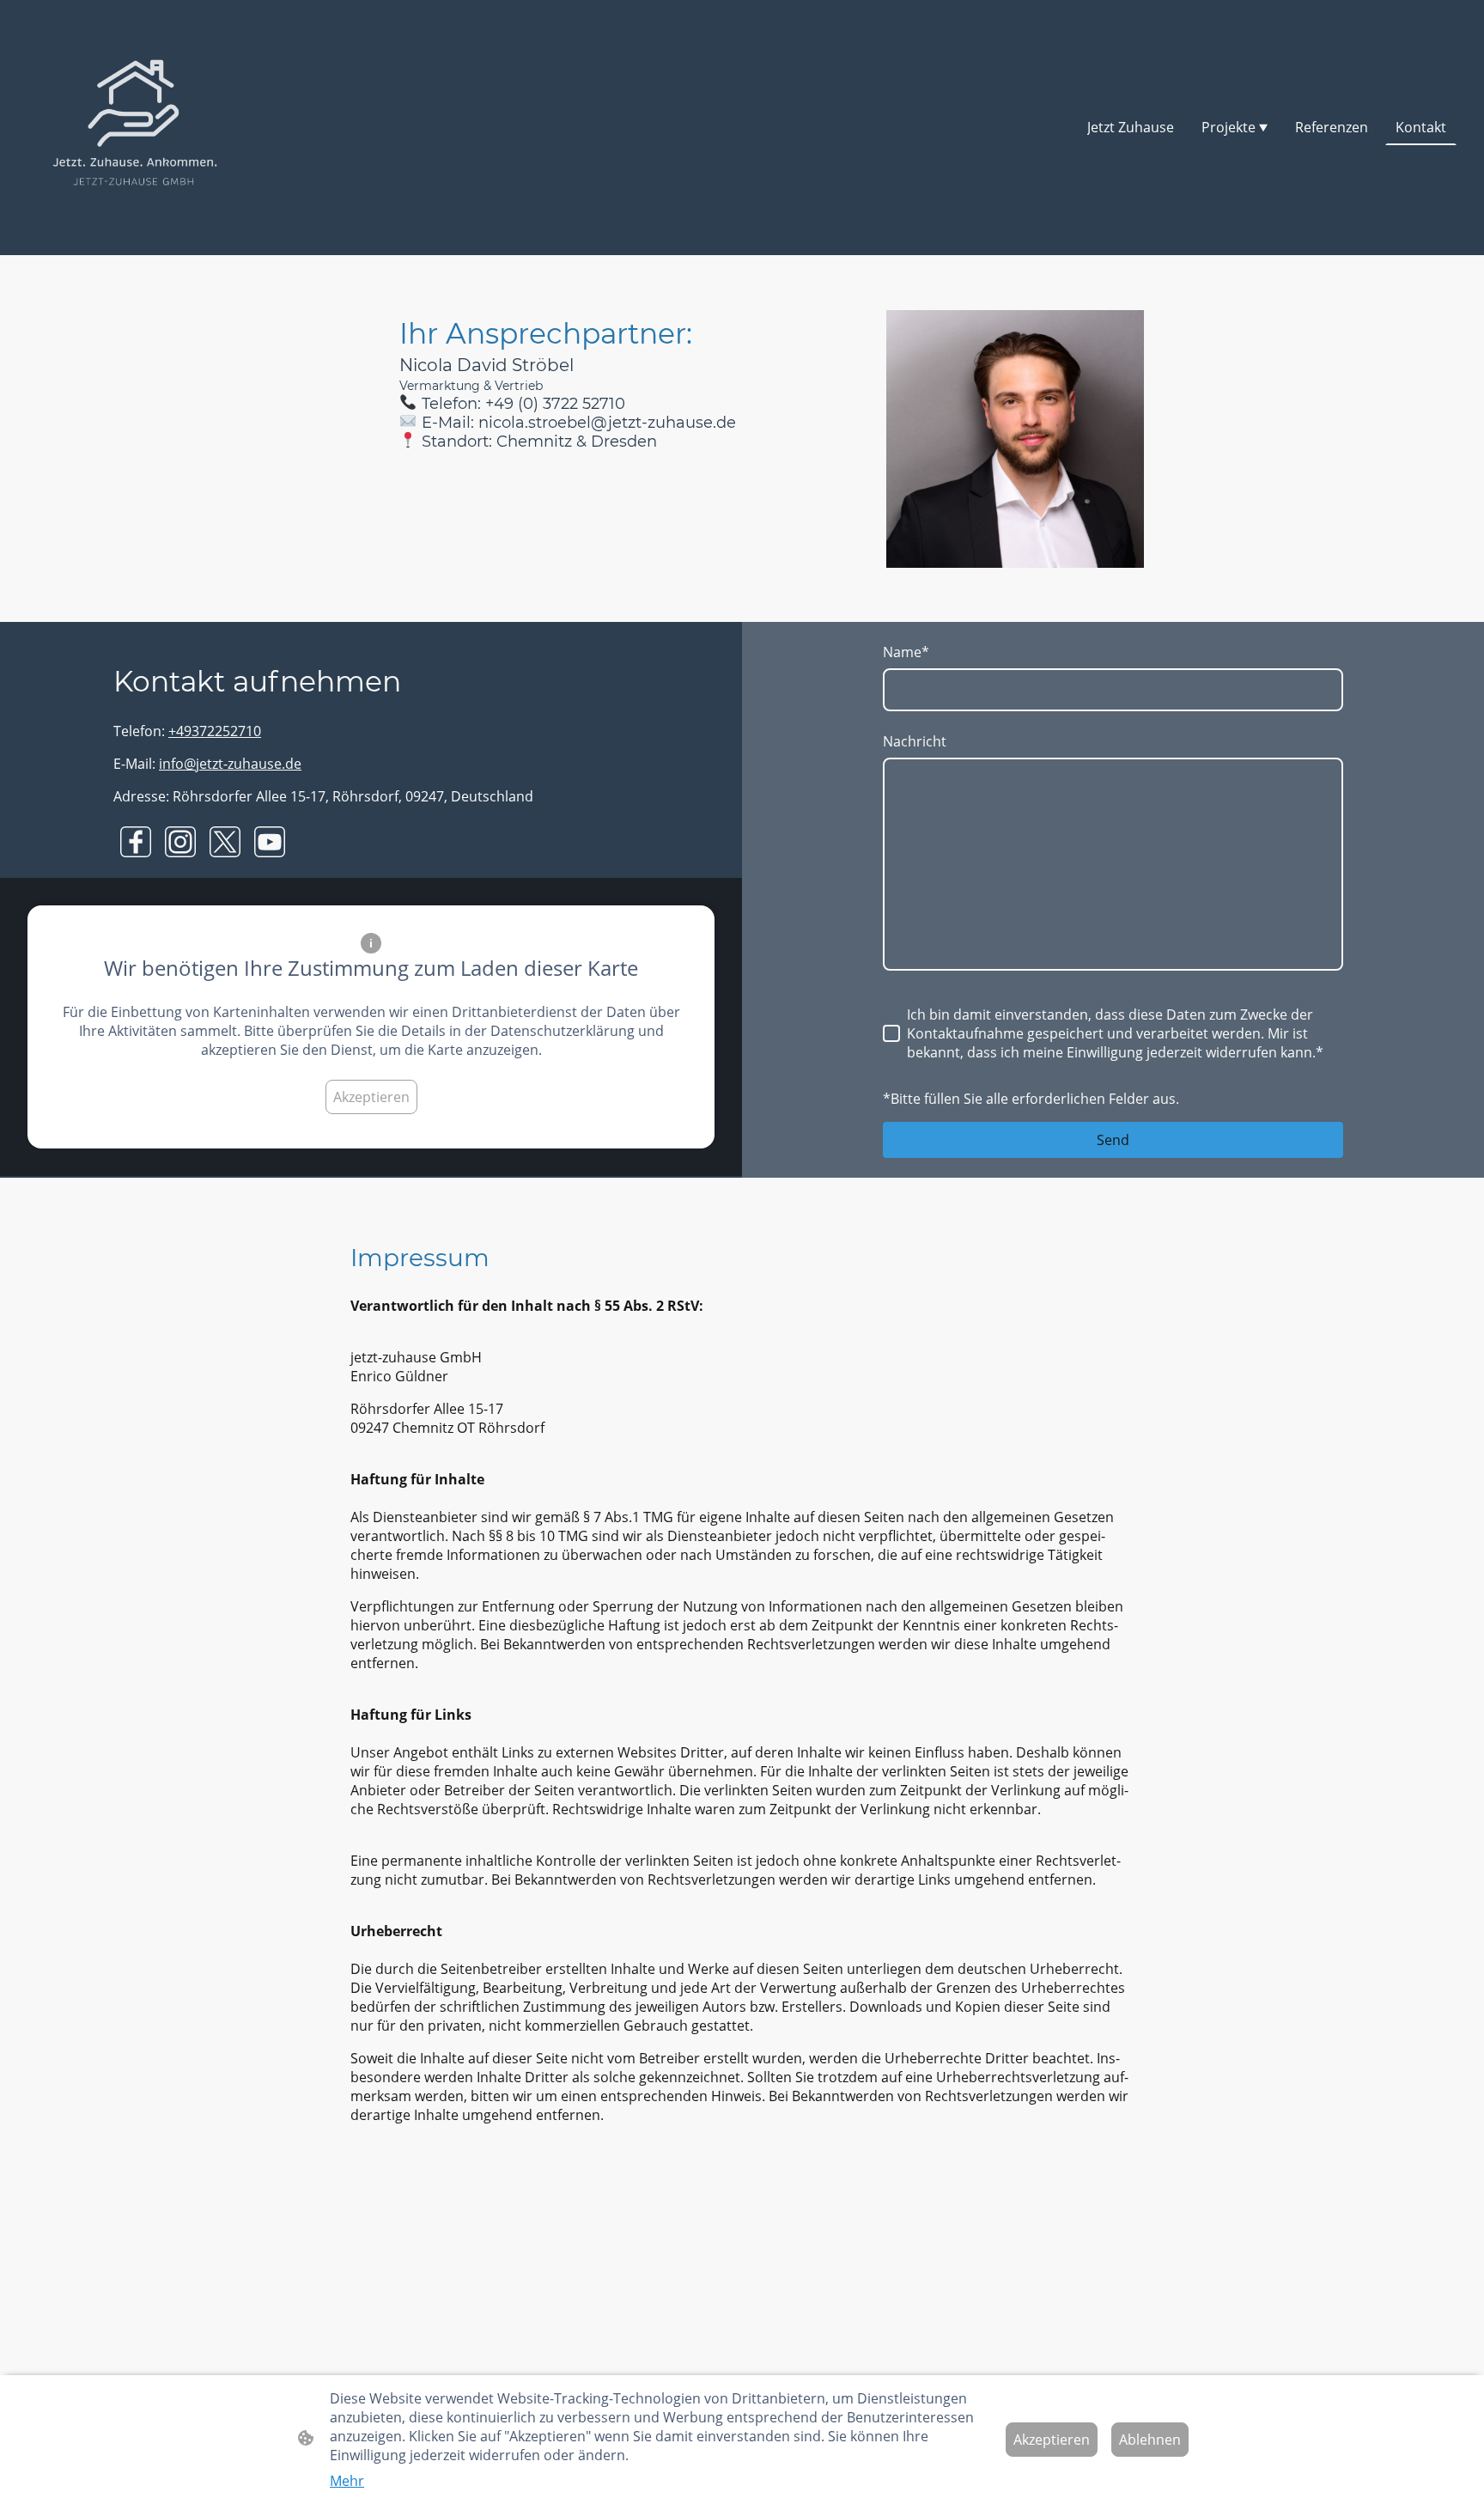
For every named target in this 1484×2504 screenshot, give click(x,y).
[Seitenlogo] (135, 128)
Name (906, 652)
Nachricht (915, 741)
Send (1113, 1140)
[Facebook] (136, 842)
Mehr (347, 2481)
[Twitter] (225, 842)
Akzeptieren (371, 1097)
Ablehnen (1150, 2440)
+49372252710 (215, 731)
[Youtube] (270, 842)
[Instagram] (180, 842)
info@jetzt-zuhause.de (230, 764)
